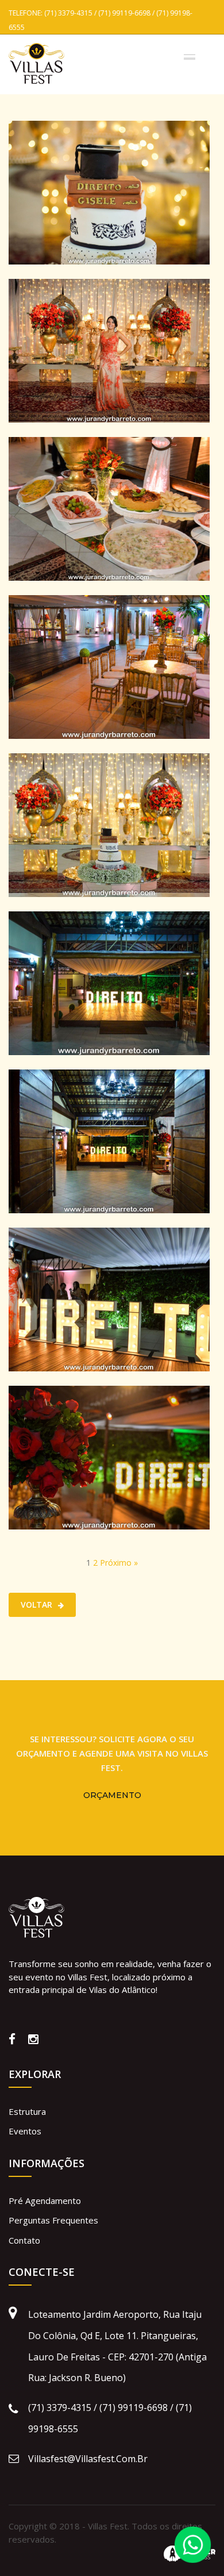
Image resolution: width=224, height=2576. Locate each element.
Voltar (36, 1605)
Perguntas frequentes (53, 2220)
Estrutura (27, 2111)
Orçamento (112, 1795)
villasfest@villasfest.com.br (88, 2459)
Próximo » (119, 1563)
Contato (24, 2240)
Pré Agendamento (45, 2201)
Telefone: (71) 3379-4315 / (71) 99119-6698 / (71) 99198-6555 (101, 18)
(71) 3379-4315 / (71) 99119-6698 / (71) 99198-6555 (110, 2418)
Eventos (25, 2131)
